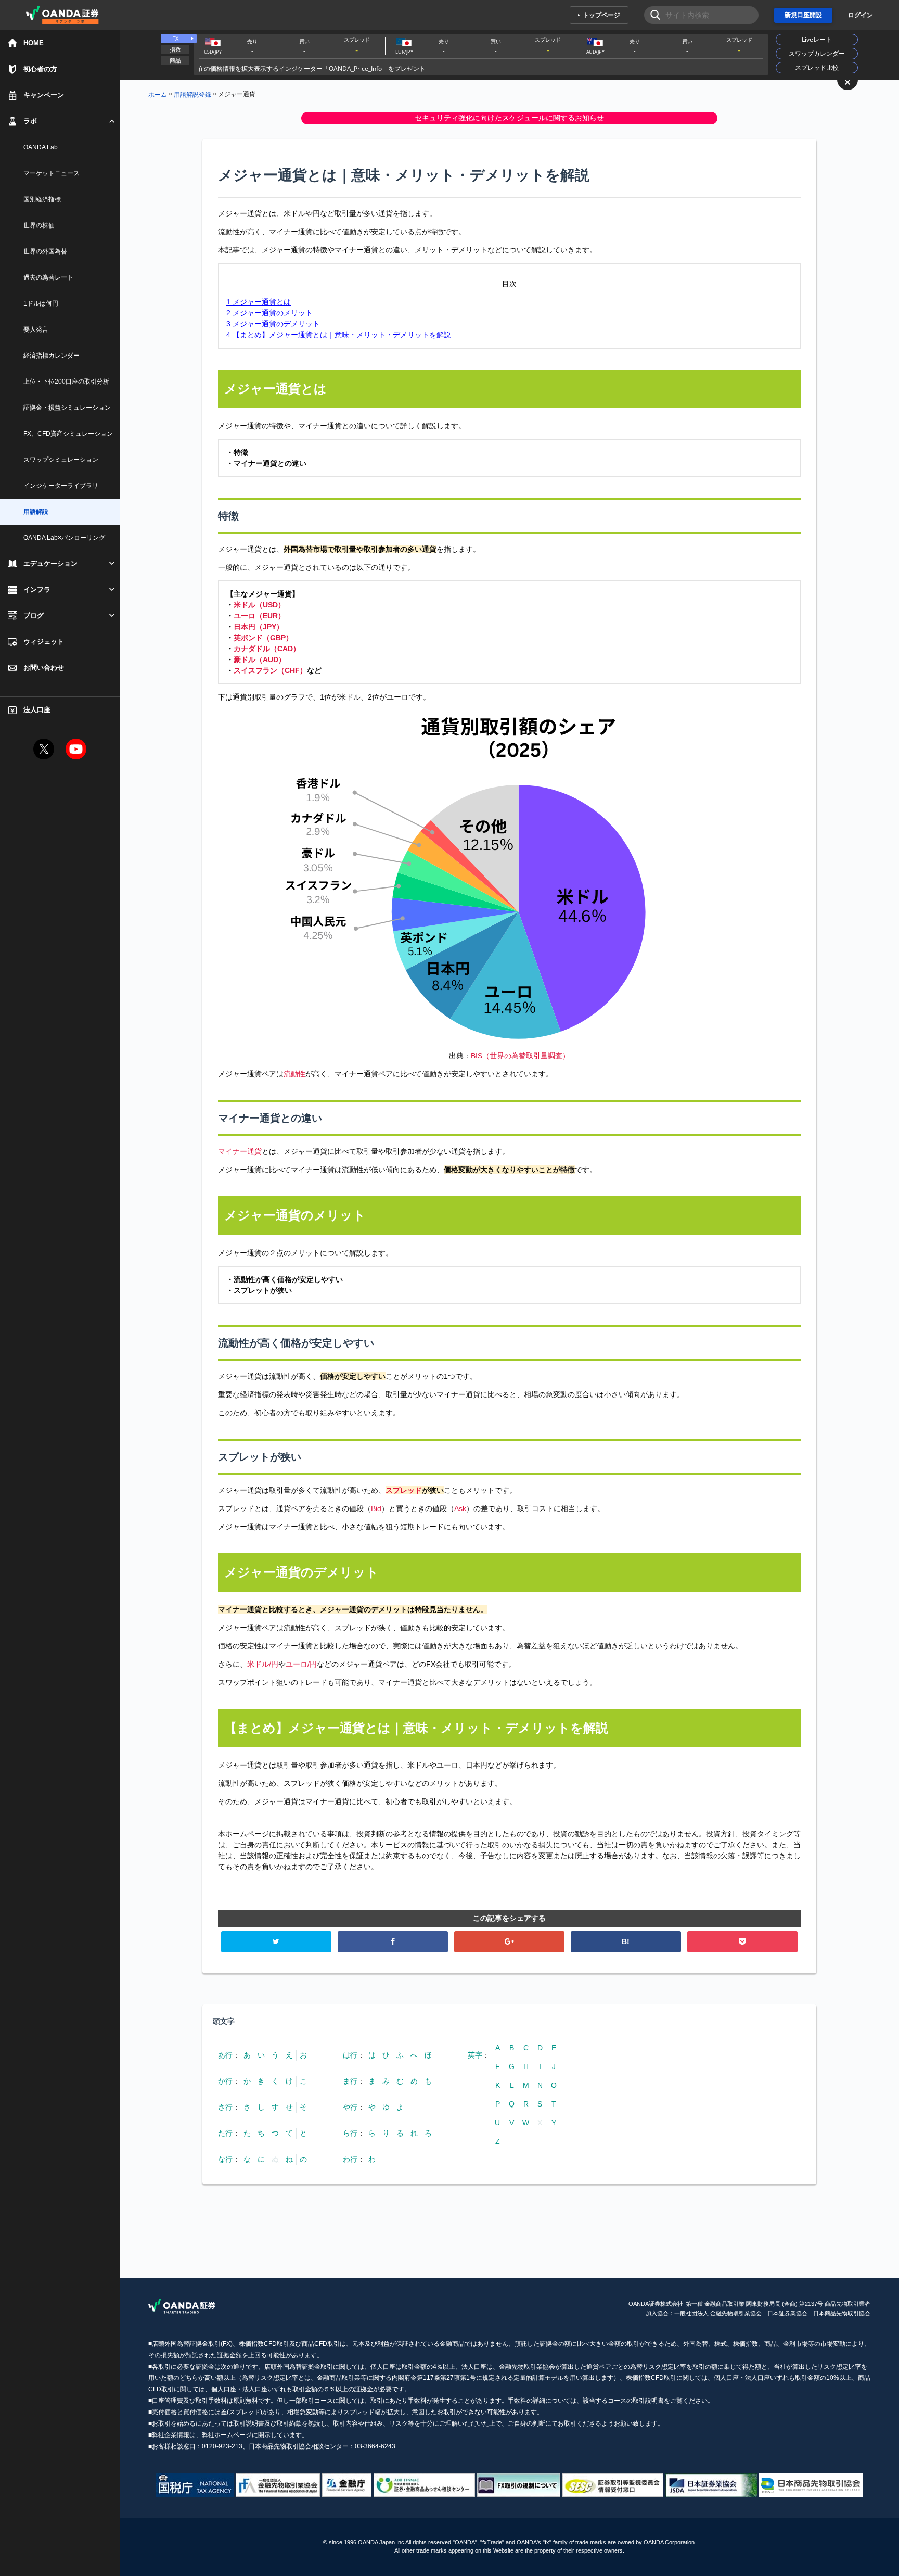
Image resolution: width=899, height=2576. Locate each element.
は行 (350, 2055)
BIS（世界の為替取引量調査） (520, 1056)
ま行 (350, 2081)
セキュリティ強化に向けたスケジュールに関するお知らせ (509, 118)
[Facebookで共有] (393, 1942)
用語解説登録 (192, 94)
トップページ (601, 15)
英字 (475, 2055)
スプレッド (404, 1490)
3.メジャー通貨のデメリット (273, 324)
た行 (225, 2133)
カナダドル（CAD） (267, 649)
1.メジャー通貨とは (259, 302)
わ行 (350, 2159)
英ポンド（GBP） (263, 638)
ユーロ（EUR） (259, 616)
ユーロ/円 (301, 1664)
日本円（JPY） (259, 627)
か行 (225, 2081)
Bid (376, 1508)
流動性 (294, 1074)
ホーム (158, 94)
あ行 (225, 2055)
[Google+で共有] (510, 1942)
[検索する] (652, 15)
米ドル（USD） (259, 605)
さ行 (225, 2107)
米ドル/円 (263, 1664)
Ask (460, 1508)
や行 (350, 2107)
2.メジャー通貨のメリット (269, 313)
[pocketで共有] (743, 1942)
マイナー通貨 (240, 1151)
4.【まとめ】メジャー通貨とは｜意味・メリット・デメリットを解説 (339, 335)
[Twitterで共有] (277, 1942)
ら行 (350, 2133)
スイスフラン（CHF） (270, 670)
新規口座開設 (803, 15)
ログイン (861, 15)
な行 (225, 2159)
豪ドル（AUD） (260, 659)
